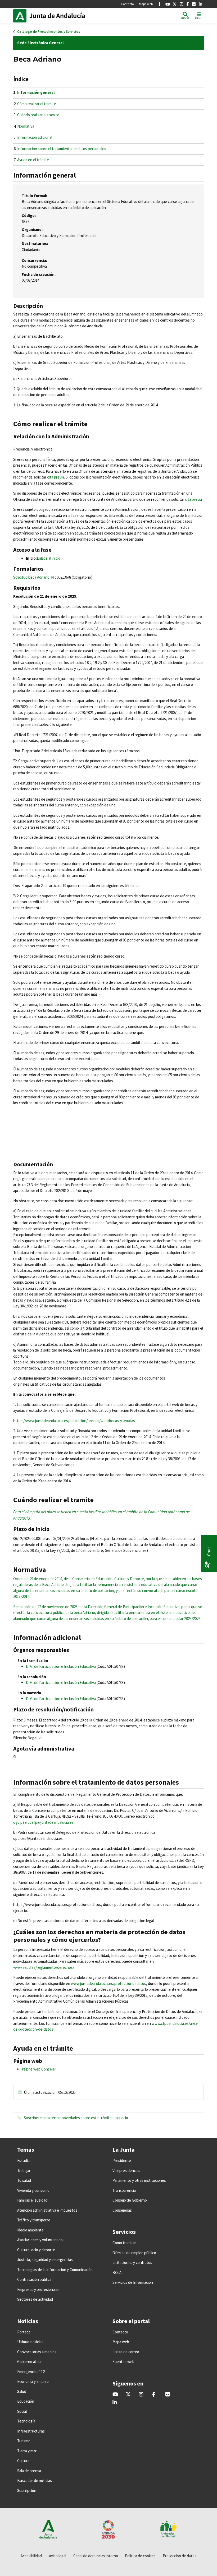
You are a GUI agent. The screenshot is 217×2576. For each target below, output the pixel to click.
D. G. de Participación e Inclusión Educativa (61, 1666)
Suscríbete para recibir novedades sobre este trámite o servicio (76, 2118)
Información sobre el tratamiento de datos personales (62, 149)
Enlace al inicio (49, 558)
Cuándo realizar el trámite (38, 115)
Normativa (26, 126)
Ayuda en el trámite (33, 160)
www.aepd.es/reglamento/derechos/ (44, 1967)
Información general (36, 92)
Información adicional (35, 137)
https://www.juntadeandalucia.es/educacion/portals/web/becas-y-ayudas (74, 1421)
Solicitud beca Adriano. (32, 577)
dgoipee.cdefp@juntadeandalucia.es (43, 1822)
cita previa (56, 477)
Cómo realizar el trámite (37, 104)
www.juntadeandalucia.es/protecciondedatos (108, 1983)
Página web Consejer (39, 2069)
